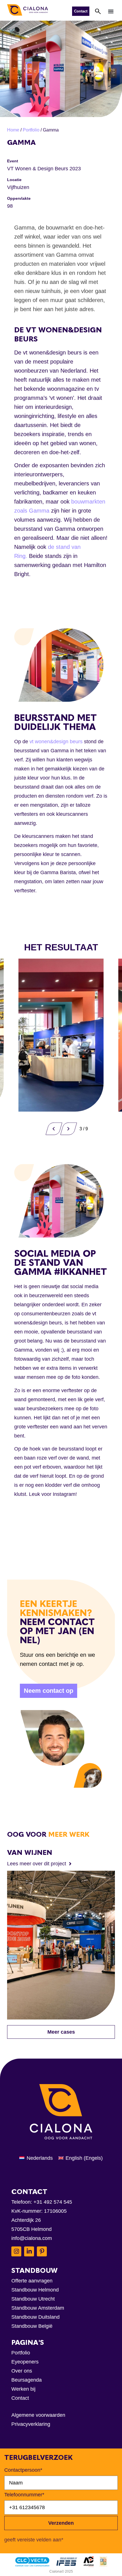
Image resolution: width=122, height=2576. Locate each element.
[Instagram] (16, 2251)
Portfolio (31, 130)
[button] (111, 11)
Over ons (22, 2371)
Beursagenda (27, 2380)
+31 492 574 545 (53, 2202)
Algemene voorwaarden (38, 2415)
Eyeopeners (25, 2362)
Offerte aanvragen (32, 2281)
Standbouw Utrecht (33, 2299)
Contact (20, 2398)
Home (13, 130)
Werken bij (23, 2389)
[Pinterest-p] (42, 2251)
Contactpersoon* (23, 2470)
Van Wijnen (30, 1852)
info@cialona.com (32, 2238)
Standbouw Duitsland (35, 2317)
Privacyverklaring (31, 2424)
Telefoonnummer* (24, 2495)
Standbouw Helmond (35, 2290)
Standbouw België (32, 2326)
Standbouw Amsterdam (38, 2308)
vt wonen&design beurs (56, 742)
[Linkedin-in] (29, 2251)
